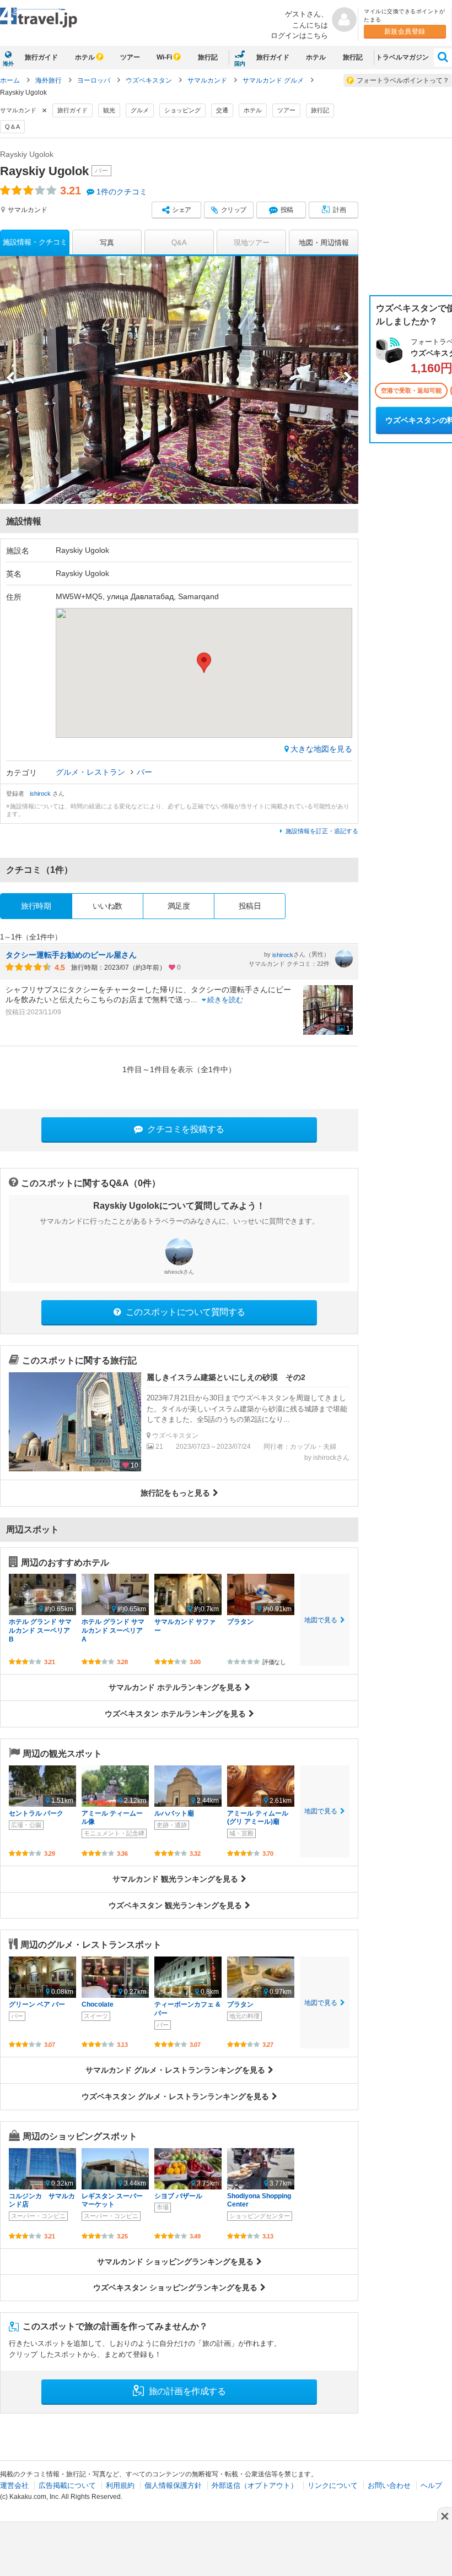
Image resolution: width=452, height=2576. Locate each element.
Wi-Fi (164, 57)
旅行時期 (36, 906)
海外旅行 (49, 80)
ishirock (41, 794)
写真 (107, 243)
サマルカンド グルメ (274, 80)
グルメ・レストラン (92, 772)
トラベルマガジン (402, 57)
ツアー (130, 57)
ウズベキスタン (150, 80)
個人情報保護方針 (173, 2485)
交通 (222, 110)
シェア (182, 210)
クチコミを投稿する (185, 1129)
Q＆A (12, 127)
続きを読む (225, 1000)
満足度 (179, 906)
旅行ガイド (41, 57)
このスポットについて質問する (184, 1312)
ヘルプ (431, 2485)
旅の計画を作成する (186, 2391)
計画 (339, 210)
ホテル (85, 57)
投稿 (287, 210)
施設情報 (35, 242)
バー (144, 772)
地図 (324, 243)
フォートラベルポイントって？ (403, 80)
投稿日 (250, 906)
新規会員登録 (405, 31)
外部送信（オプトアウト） (255, 2485)
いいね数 (107, 906)
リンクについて (333, 2485)
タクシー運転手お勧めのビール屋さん (71, 955)
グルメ (140, 110)
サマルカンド (208, 80)
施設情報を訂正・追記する (322, 831)
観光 (109, 110)
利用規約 (120, 2485)
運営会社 (14, 2485)
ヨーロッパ (95, 80)
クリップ (234, 210)
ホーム (10, 80)
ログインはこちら (299, 36)
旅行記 (208, 57)
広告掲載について (67, 2485)
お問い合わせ (389, 2485)
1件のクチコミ (122, 192)
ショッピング (182, 110)
